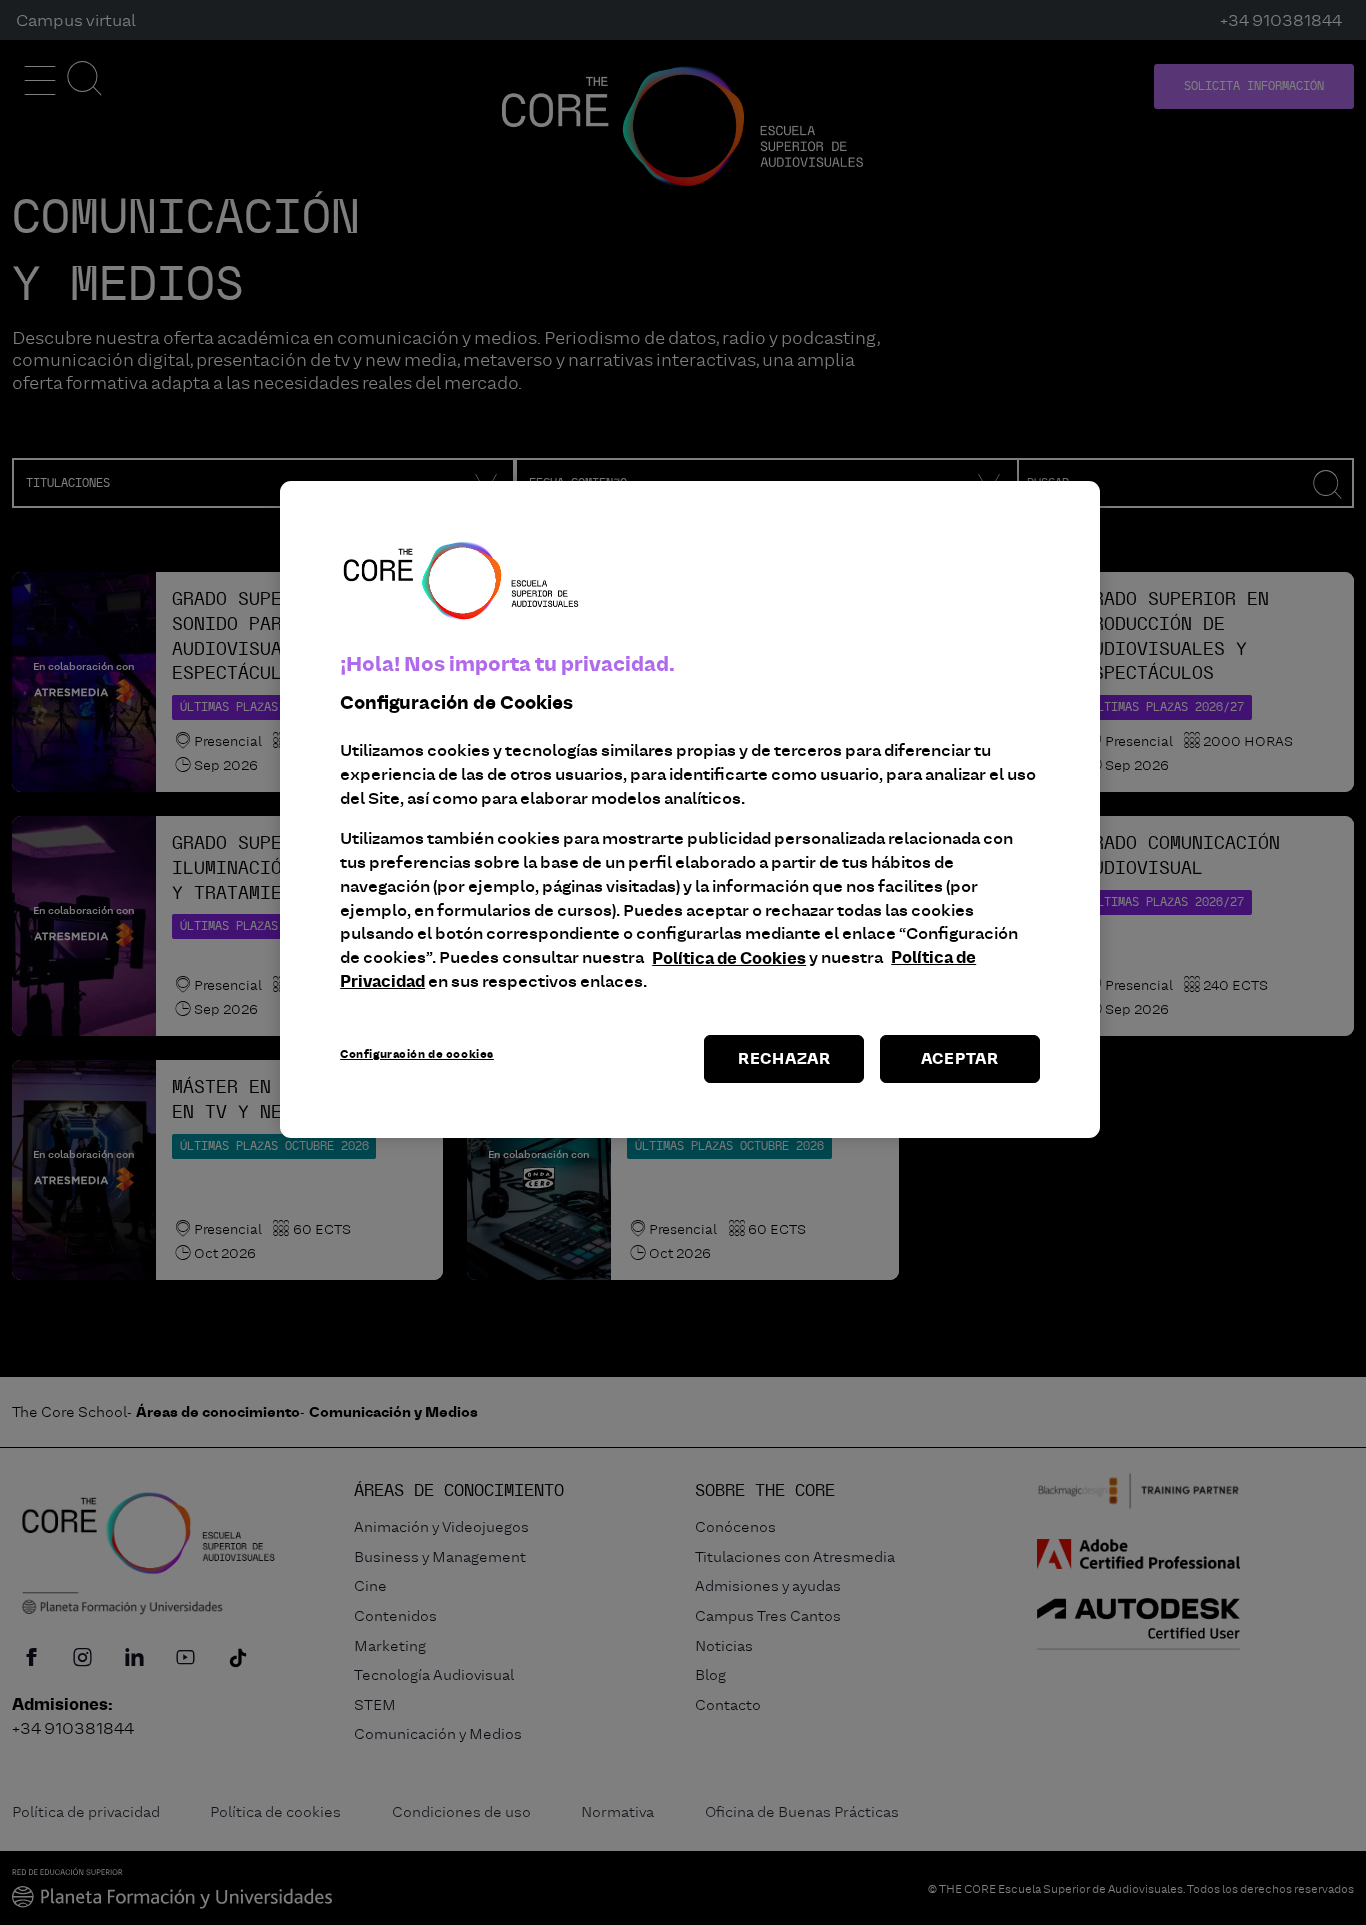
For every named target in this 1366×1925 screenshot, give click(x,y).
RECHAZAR (784, 1058)
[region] (690, 809)
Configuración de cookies (417, 1054)
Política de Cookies (729, 958)
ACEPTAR (960, 1058)
